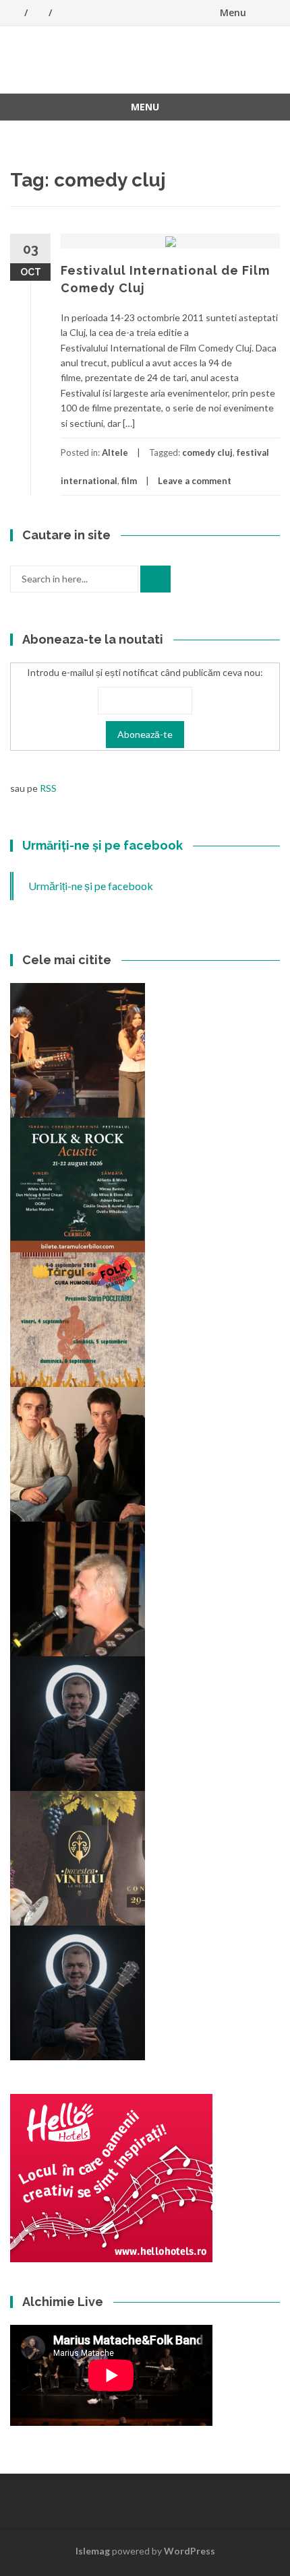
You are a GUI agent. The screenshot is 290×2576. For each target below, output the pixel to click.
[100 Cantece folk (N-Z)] (78, 1453)
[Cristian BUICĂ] (78, 1588)
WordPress (190, 2551)
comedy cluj (207, 452)
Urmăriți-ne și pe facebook (103, 845)
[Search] (155, 579)
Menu (233, 12)
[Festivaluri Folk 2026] (78, 1049)
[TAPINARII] (78, 1992)
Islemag (93, 2551)
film (129, 481)
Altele (115, 452)
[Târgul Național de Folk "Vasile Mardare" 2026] (78, 1319)
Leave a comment (195, 481)
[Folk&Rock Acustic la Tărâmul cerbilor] (78, 1184)
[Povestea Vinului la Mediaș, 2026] (78, 1857)
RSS (48, 788)
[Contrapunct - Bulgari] (78, 1723)
